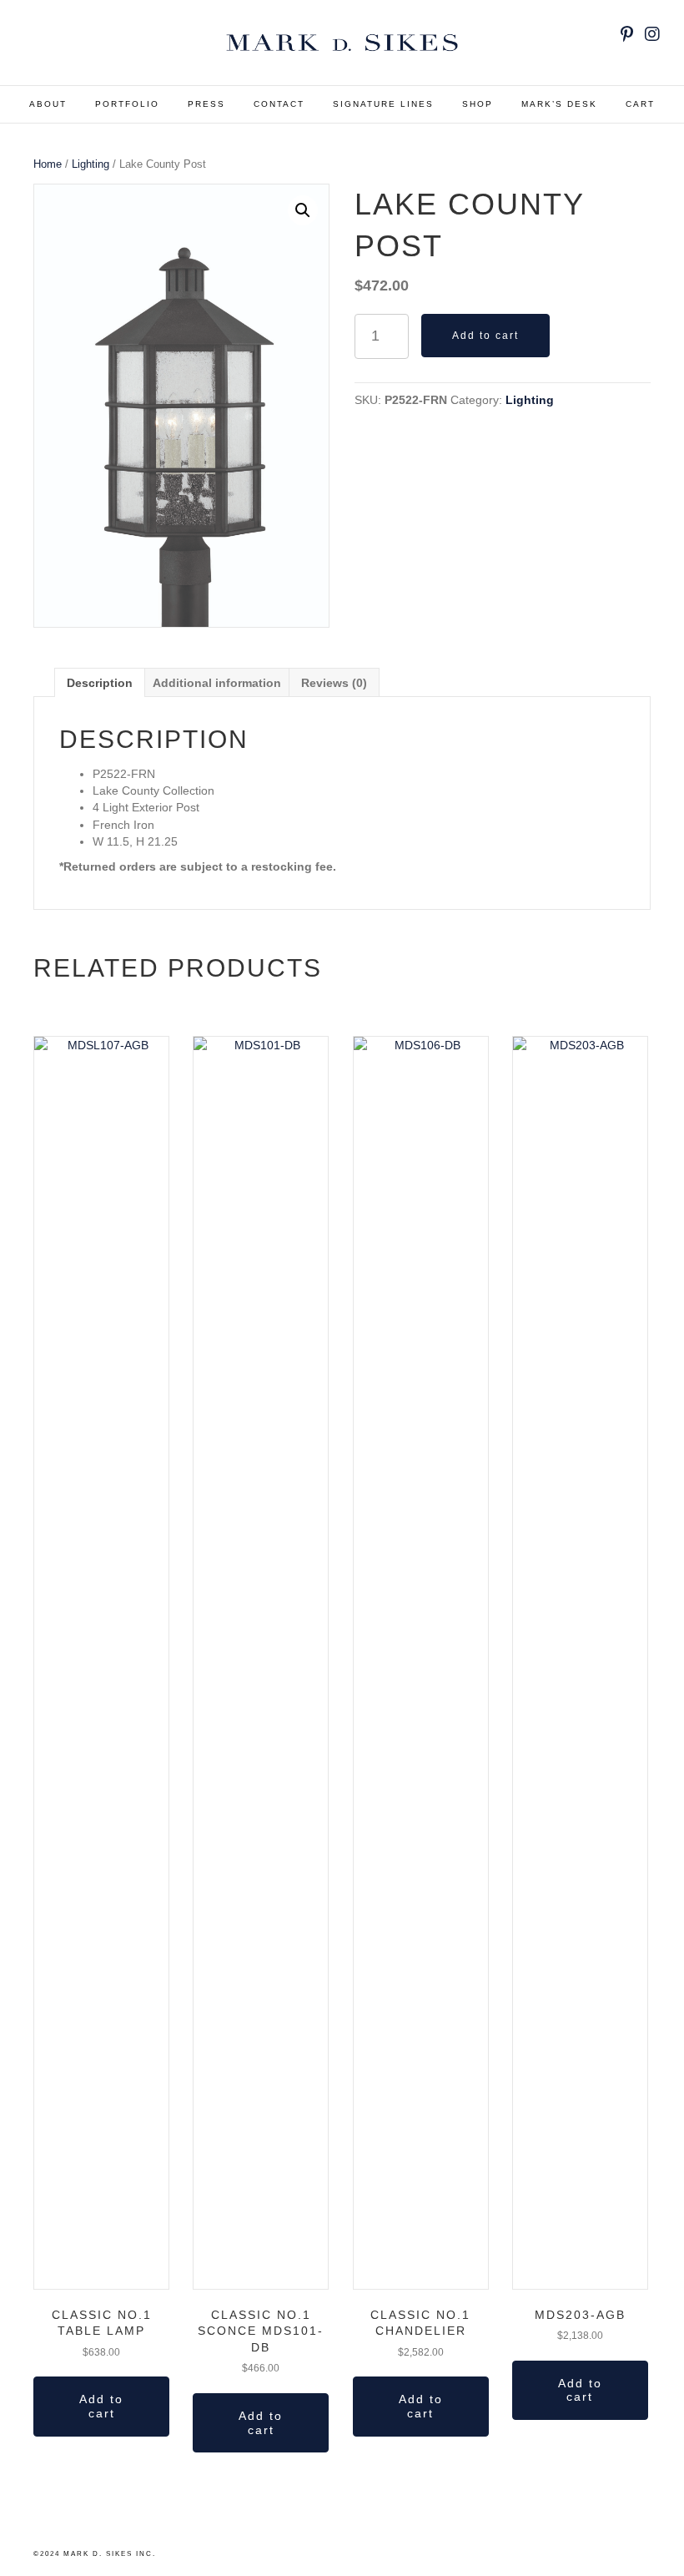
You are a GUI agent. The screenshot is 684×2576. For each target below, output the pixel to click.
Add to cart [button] (101, 2406)
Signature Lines (383, 104)
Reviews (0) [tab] (334, 683)
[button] (303, 210)
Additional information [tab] (217, 683)
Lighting (91, 164)
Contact (279, 104)
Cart (640, 104)
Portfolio (127, 104)
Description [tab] (100, 683)
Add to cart (485, 336)
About (48, 104)
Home (48, 164)
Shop (478, 104)
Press (206, 104)
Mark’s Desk (559, 104)
